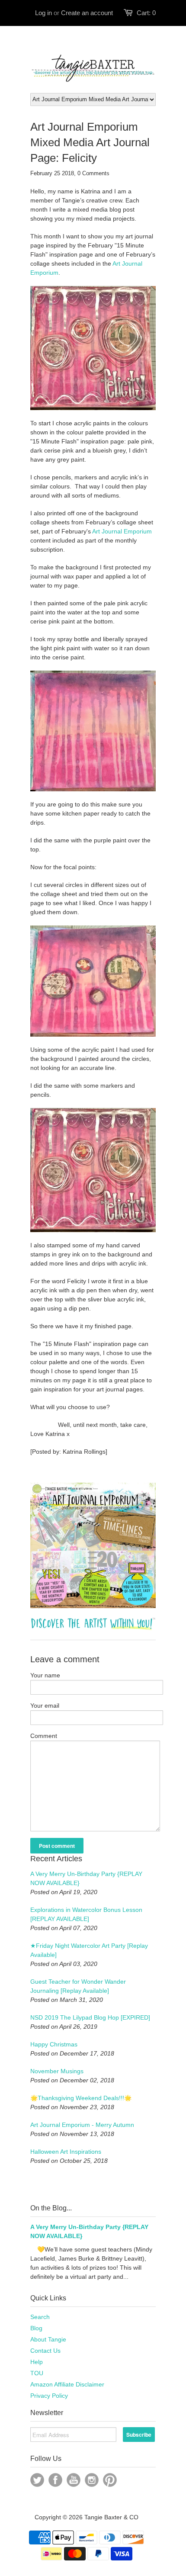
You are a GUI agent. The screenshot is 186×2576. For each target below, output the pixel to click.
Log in (43, 13)
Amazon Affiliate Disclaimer (67, 2384)
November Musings (57, 2071)
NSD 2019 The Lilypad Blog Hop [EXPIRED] (90, 2017)
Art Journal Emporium (122, 531)
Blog (36, 2328)
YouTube (74, 2480)
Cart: (146, 13)
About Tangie (48, 2339)
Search (40, 2317)
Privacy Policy (49, 2396)
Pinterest (110, 2480)
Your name (45, 1675)
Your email (45, 1706)
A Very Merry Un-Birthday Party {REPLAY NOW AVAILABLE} (86, 1878)
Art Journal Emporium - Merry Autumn (82, 2125)
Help (37, 2362)
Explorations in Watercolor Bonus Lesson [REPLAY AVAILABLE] (86, 1914)
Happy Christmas (54, 2044)
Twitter (37, 2480)
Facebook (55, 2480)
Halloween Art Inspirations (66, 2152)
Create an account (87, 13)
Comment (44, 1736)
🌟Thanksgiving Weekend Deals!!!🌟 (81, 2098)
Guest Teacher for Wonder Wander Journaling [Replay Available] (78, 1986)
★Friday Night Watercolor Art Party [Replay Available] (89, 1950)
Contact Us (45, 2351)
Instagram (92, 2480)
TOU (37, 2373)
